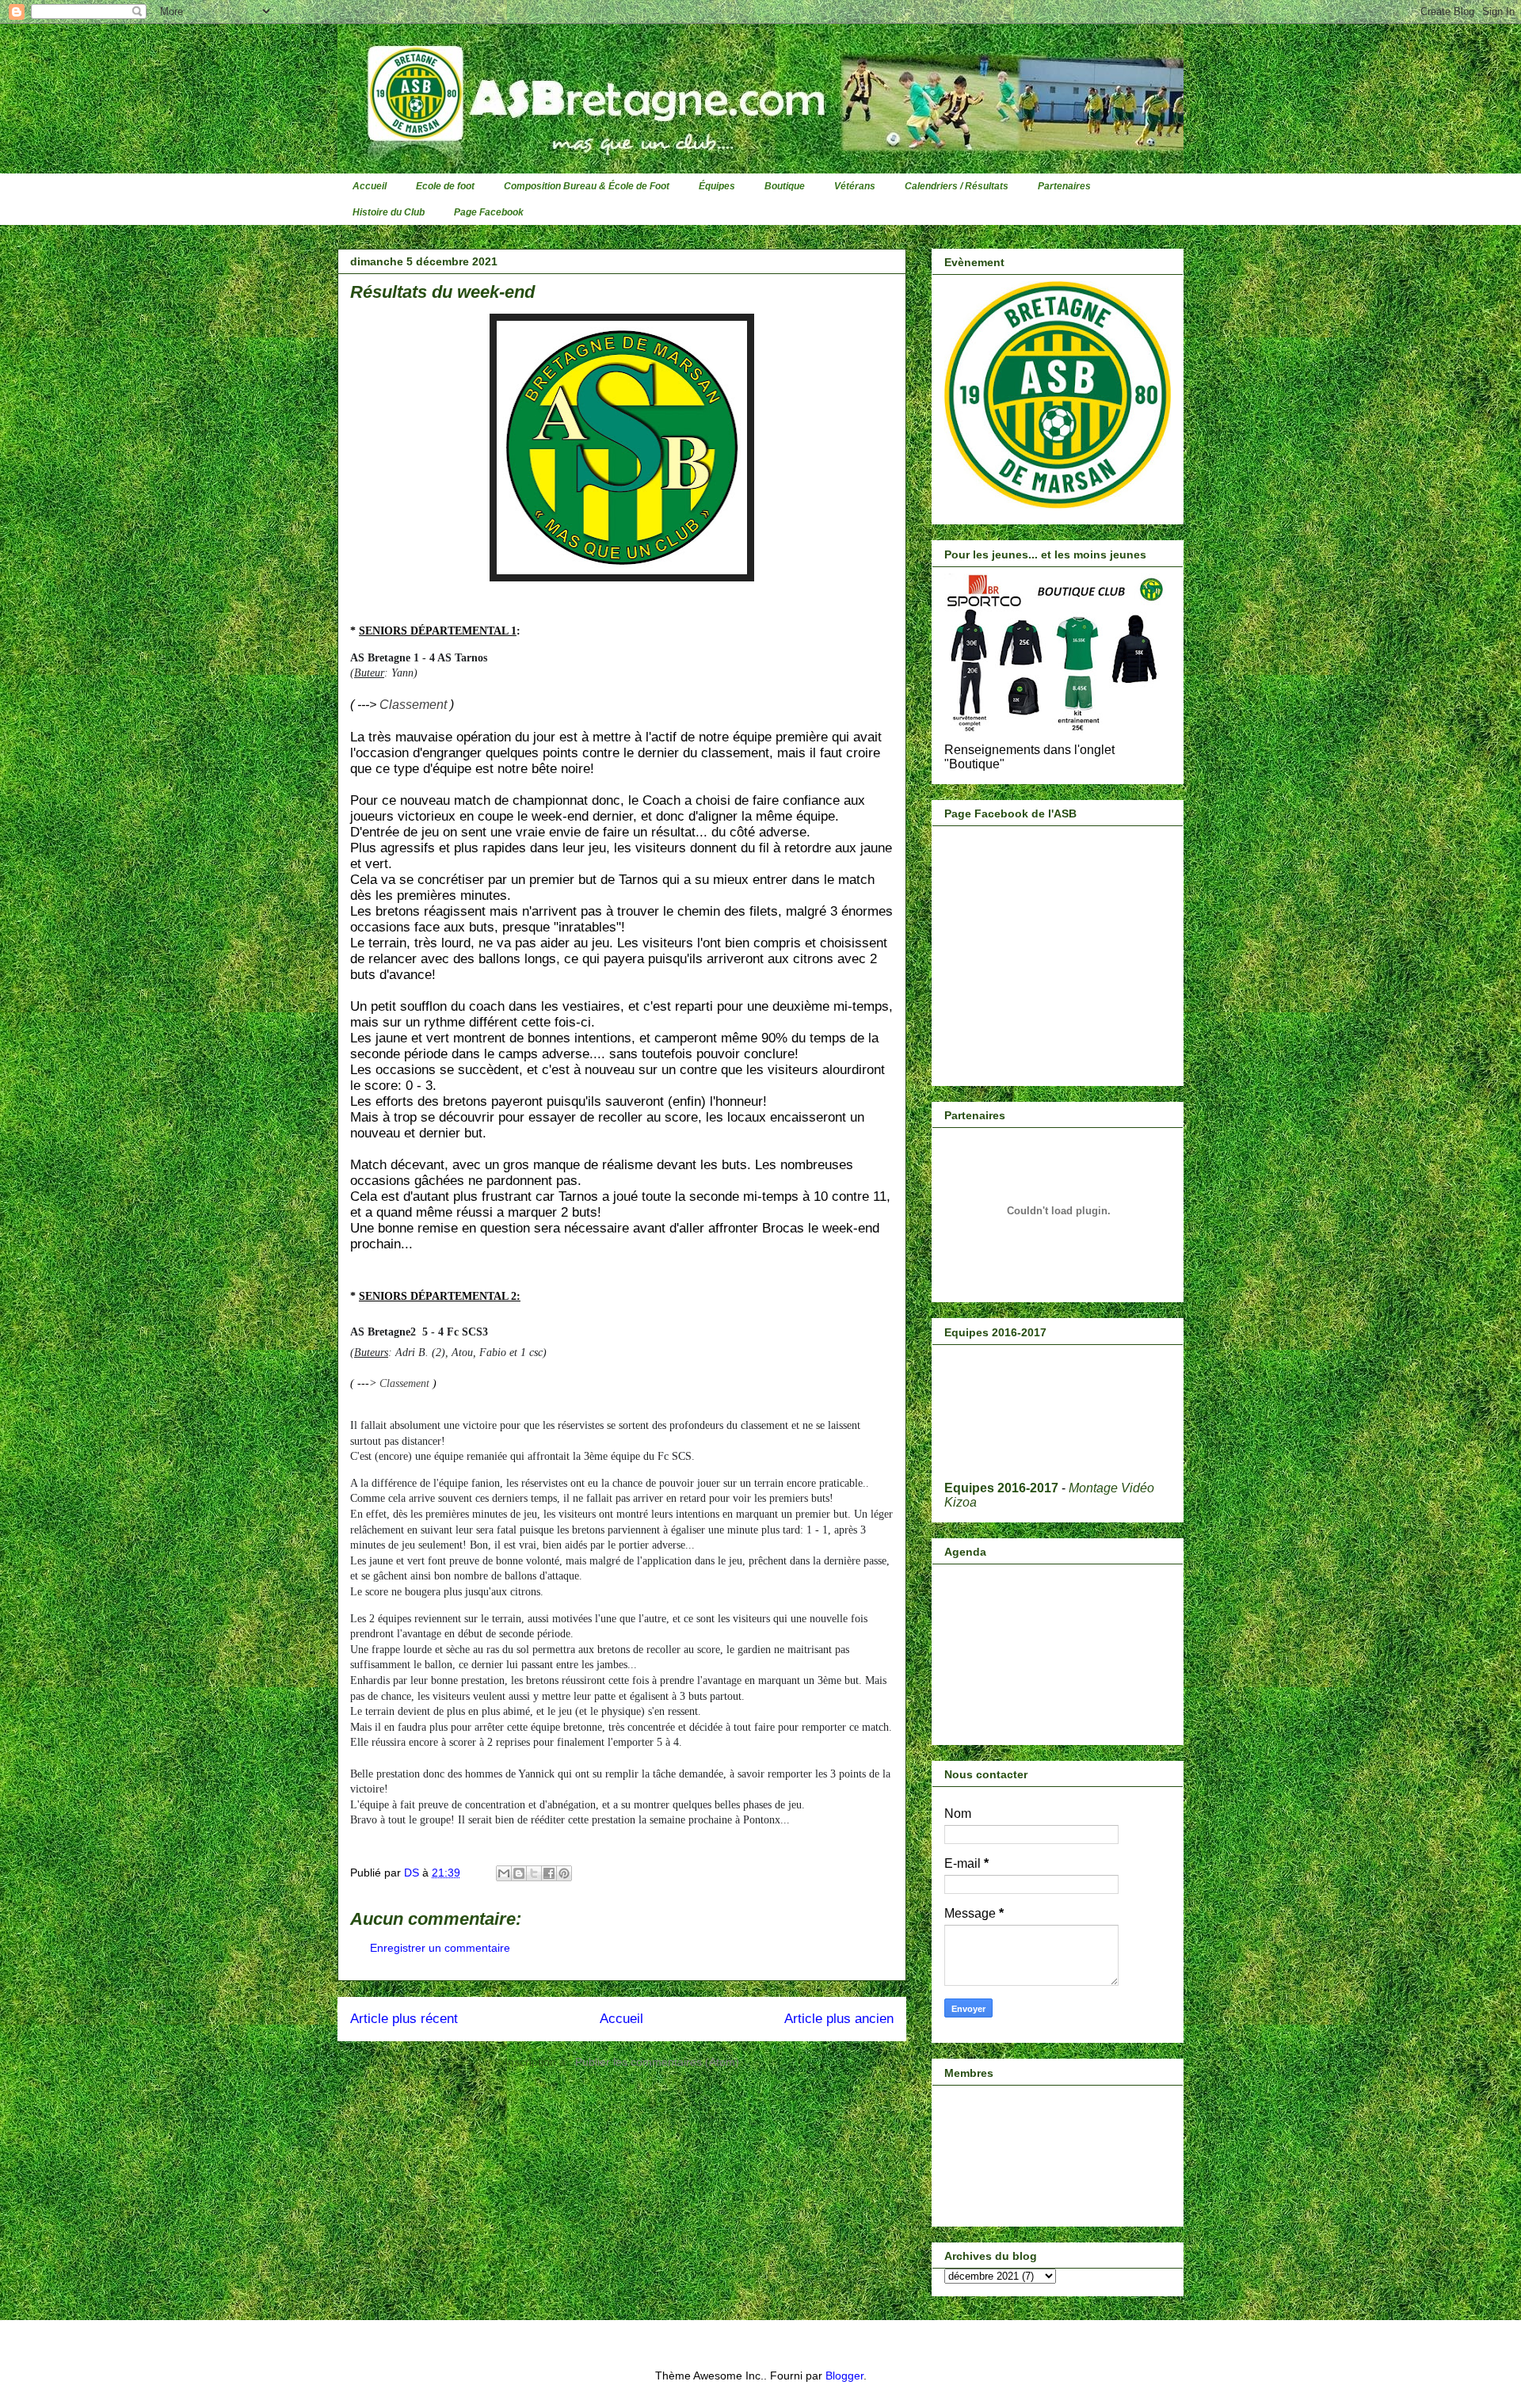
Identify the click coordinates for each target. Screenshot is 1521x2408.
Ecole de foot (445, 186)
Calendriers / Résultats (957, 186)
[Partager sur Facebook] (549, 1873)
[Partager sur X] (534, 1873)
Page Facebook (489, 212)
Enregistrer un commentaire (440, 1948)
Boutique (785, 186)
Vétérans (855, 186)
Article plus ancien (839, 2019)
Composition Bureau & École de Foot (587, 186)
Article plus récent (404, 2019)
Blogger (844, 2376)
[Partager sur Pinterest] (564, 1873)
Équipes (717, 186)
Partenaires (1064, 186)
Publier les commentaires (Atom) (657, 2062)
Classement (413, 705)
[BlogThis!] (519, 1873)
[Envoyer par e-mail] (504, 1873)
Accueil (370, 186)
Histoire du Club (389, 212)
